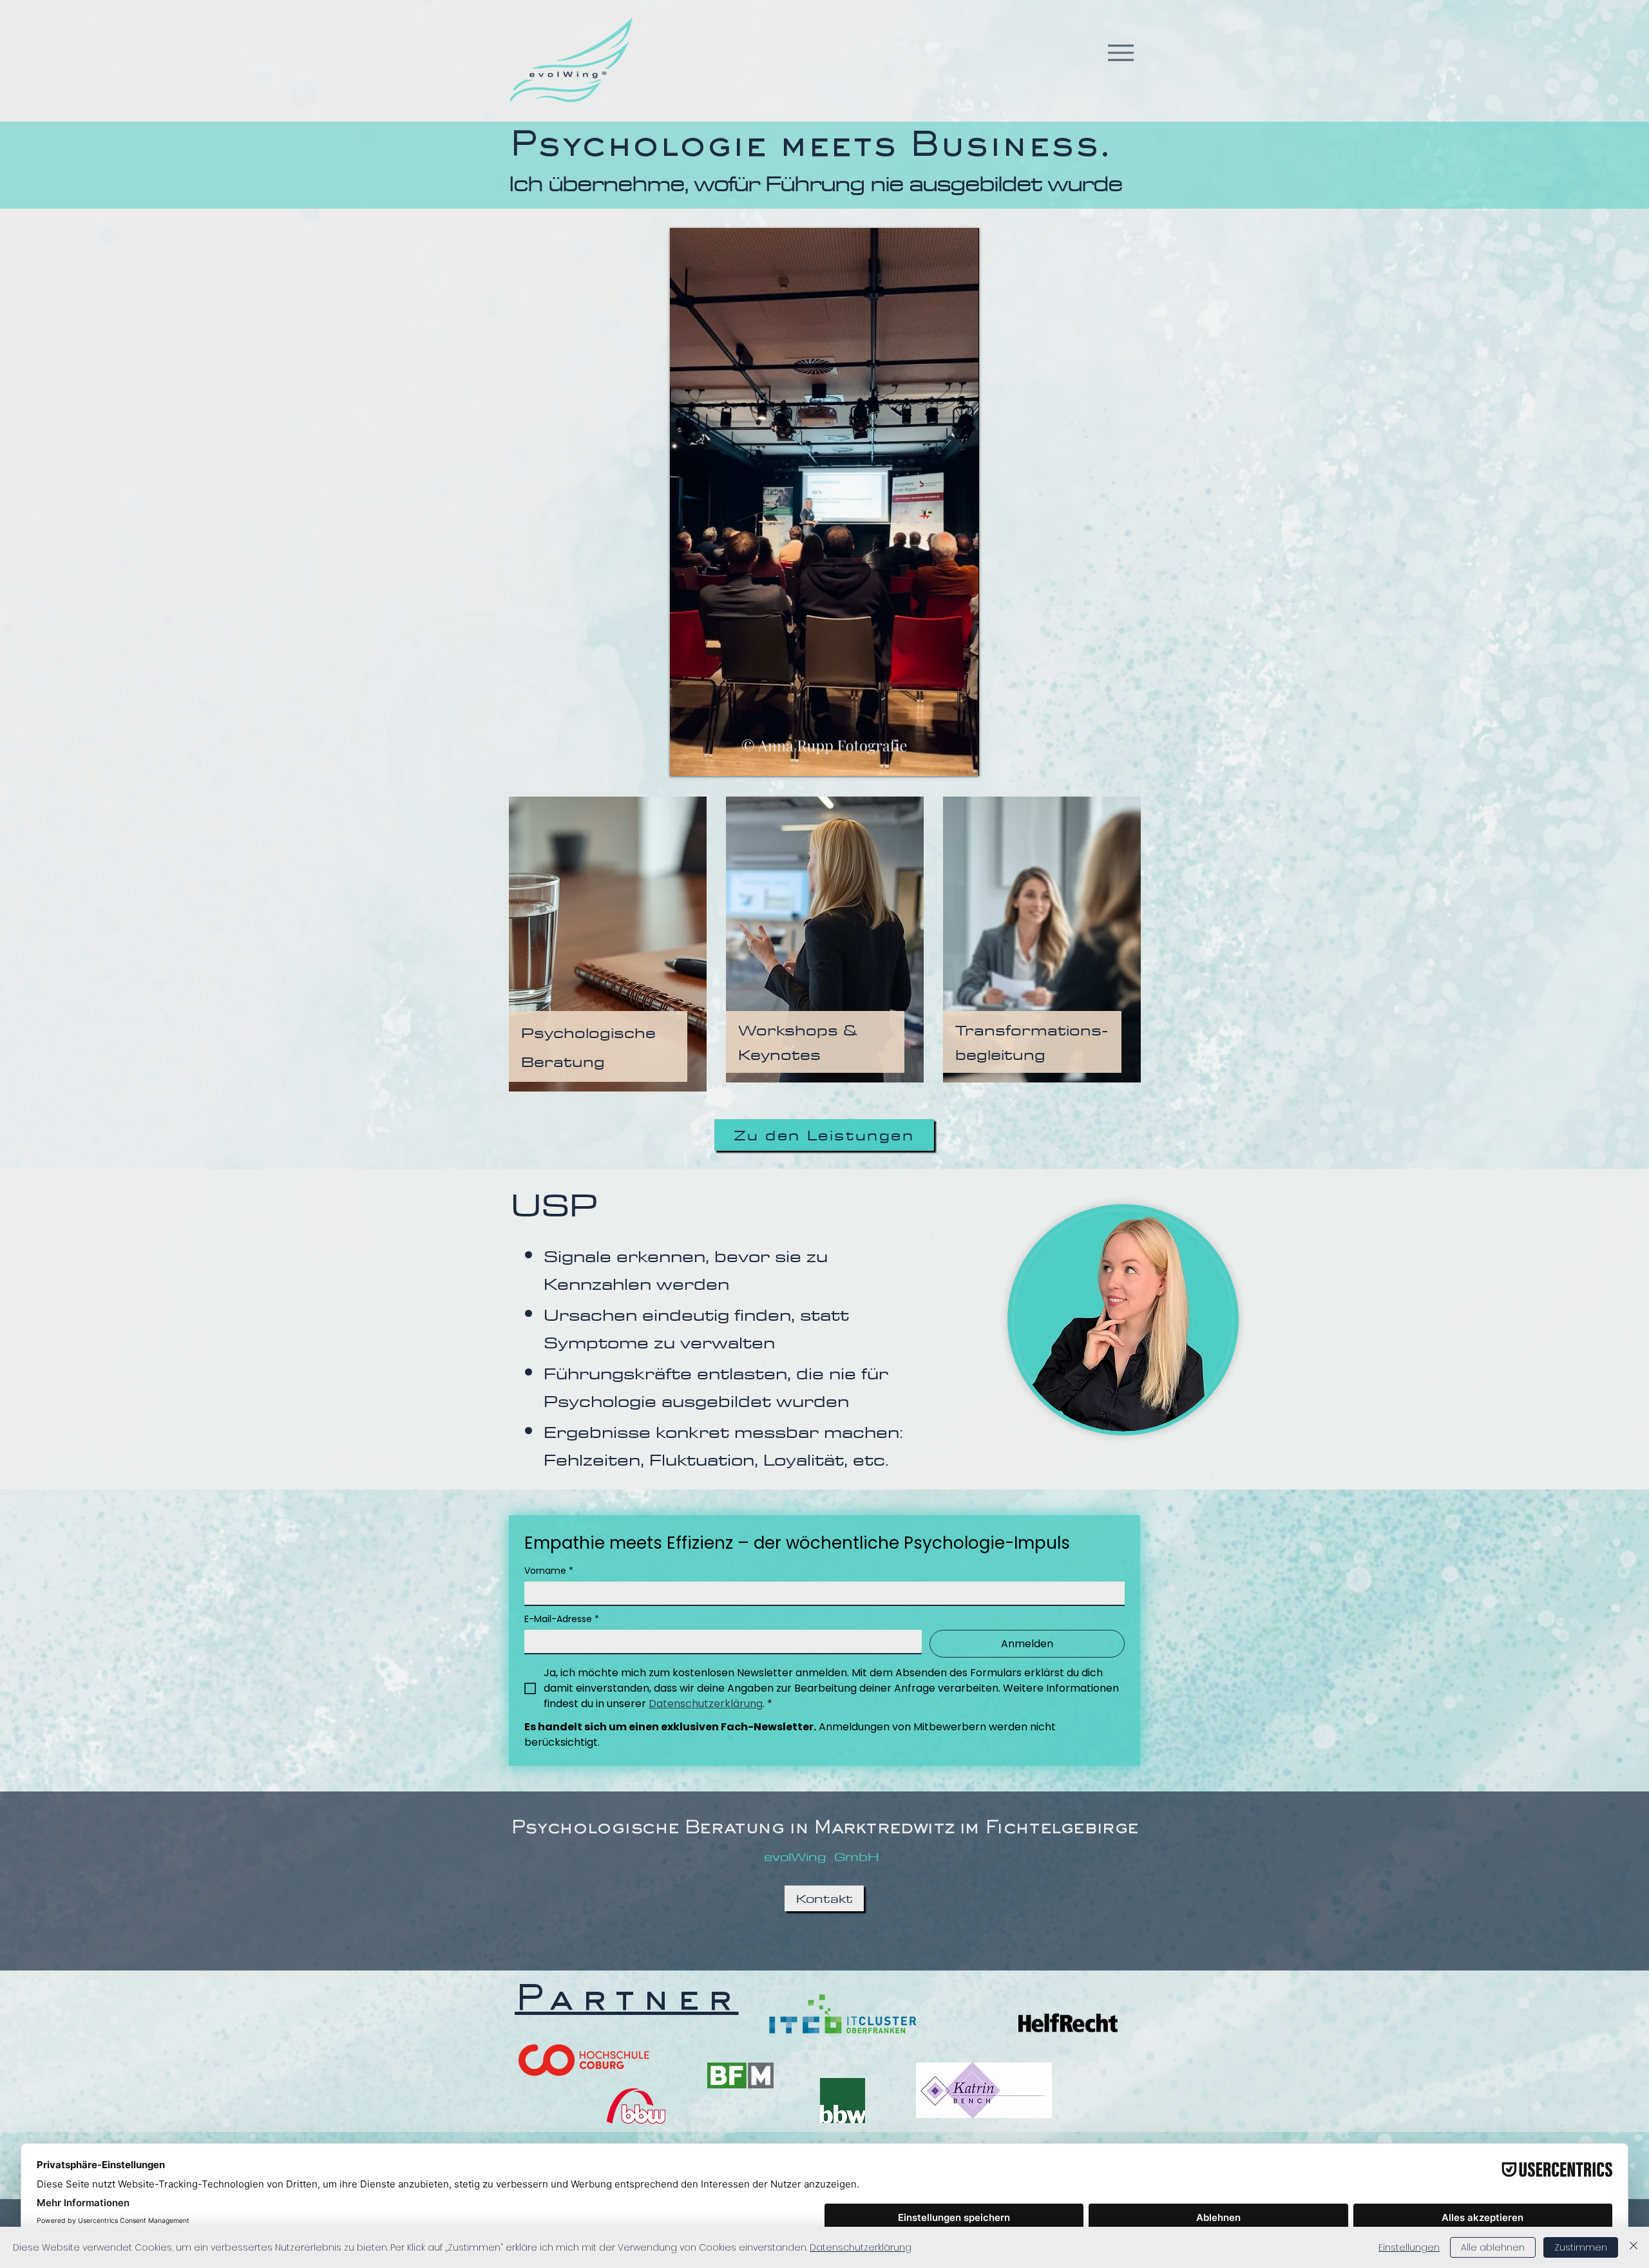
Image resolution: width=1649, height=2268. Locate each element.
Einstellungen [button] (1409, 2247)
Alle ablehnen (1493, 2247)
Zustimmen (1581, 2247)
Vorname (549, 1571)
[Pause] (687, 759)
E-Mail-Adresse (562, 1619)
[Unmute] (709, 759)
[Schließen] (1634, 2247)
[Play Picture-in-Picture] (940, 759)
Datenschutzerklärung (861, 2247)
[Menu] (1120, 52)
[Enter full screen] (962, 759)
